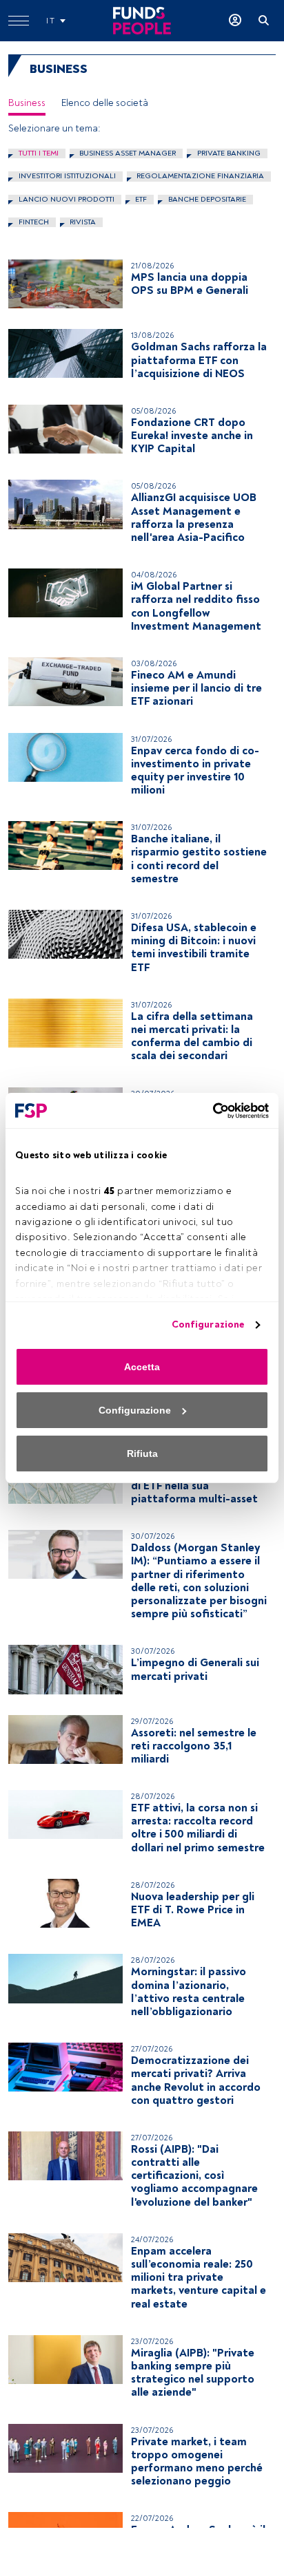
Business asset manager (128, 153)
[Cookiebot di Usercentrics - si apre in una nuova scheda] (209, 1111)
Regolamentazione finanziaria (200, 176)
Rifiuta (142, 1454)
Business (27, 103)
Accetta (142, 1367)
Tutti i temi (39, 153)
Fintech (34, 222)
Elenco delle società (105, 103)
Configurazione (208, 1324)
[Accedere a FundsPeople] (235, 21)
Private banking (229, 153)
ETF (141, 199)
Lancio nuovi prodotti (67, 199)
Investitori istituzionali (67, 176)
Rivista (83, 222)
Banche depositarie (207, 199)
